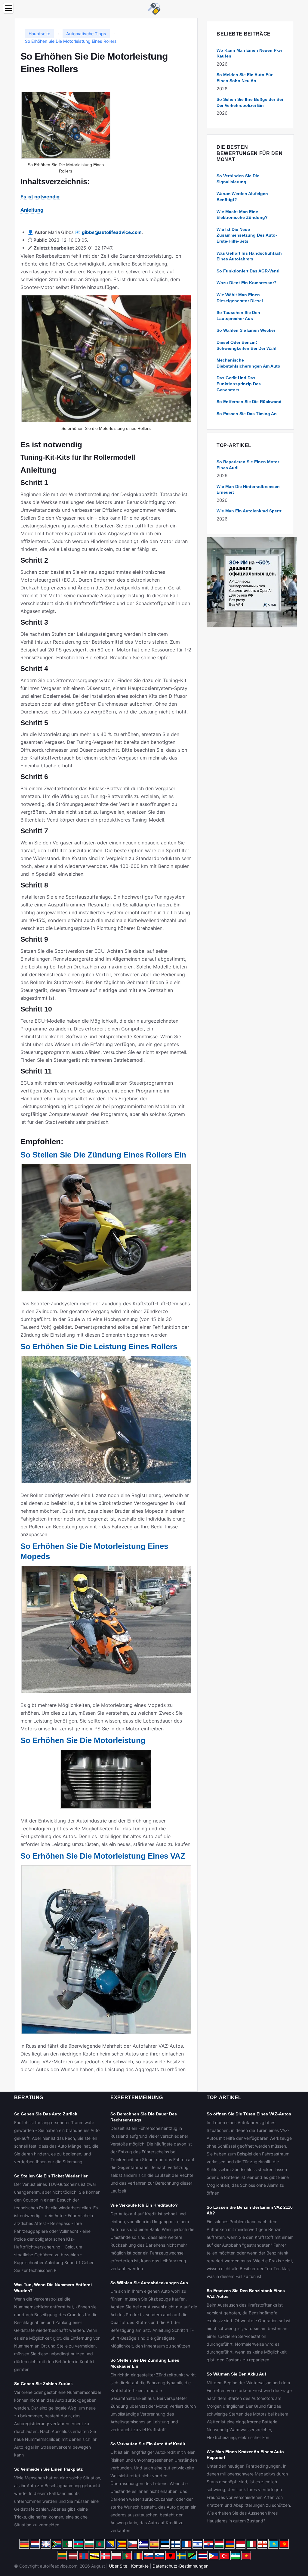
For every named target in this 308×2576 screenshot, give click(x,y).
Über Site (118, 2566)
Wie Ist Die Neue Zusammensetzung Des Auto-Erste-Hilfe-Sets (247, 235)
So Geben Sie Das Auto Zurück (46, 2114)
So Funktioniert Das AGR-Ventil (249, 271)
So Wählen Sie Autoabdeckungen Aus (149, 2283)
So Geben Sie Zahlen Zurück (43, 2384)
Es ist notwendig (40, 197)
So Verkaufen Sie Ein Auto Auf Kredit (148, 2444)
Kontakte (140, 2566)
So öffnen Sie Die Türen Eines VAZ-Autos (249, 2114)
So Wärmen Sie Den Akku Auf (236, 2374)
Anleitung (32, 210)
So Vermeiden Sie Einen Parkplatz (48, 2469)
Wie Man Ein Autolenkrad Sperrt (249, 511)
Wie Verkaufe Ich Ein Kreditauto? (144, 2205)
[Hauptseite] (154, 8)
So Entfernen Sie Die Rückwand (249, 402)
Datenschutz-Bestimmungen (180, 2566)
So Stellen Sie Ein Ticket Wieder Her (51, 2176)
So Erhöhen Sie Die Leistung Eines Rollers (99, 1347)
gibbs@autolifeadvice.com (112, 232)
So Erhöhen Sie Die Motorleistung (83, 1740)
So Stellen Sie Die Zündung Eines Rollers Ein (103, 1155)
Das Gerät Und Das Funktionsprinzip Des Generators (239, 384)
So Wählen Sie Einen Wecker (246, 330)
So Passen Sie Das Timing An (247, 414)
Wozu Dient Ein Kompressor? (247, 283)
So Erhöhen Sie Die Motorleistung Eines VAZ (103, 1856)
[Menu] (8, 8)
